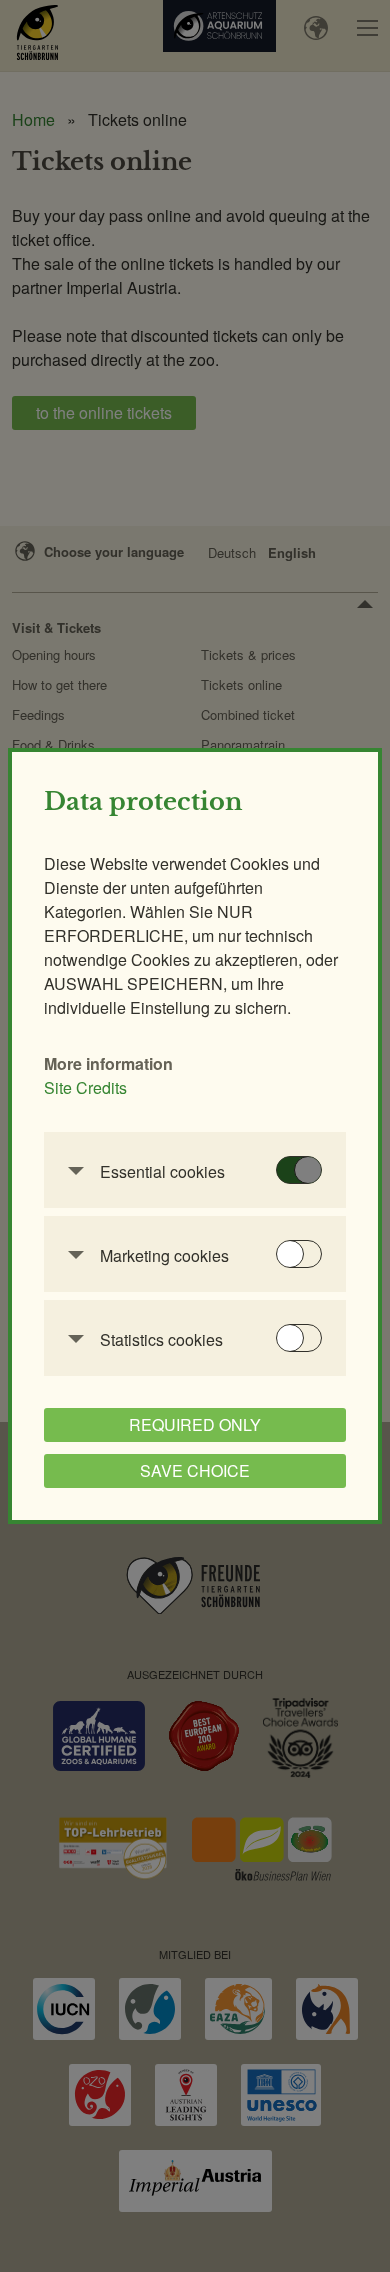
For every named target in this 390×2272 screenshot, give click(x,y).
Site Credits (85, 1087)
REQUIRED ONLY (195, 1424)
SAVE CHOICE (195, 1470)
